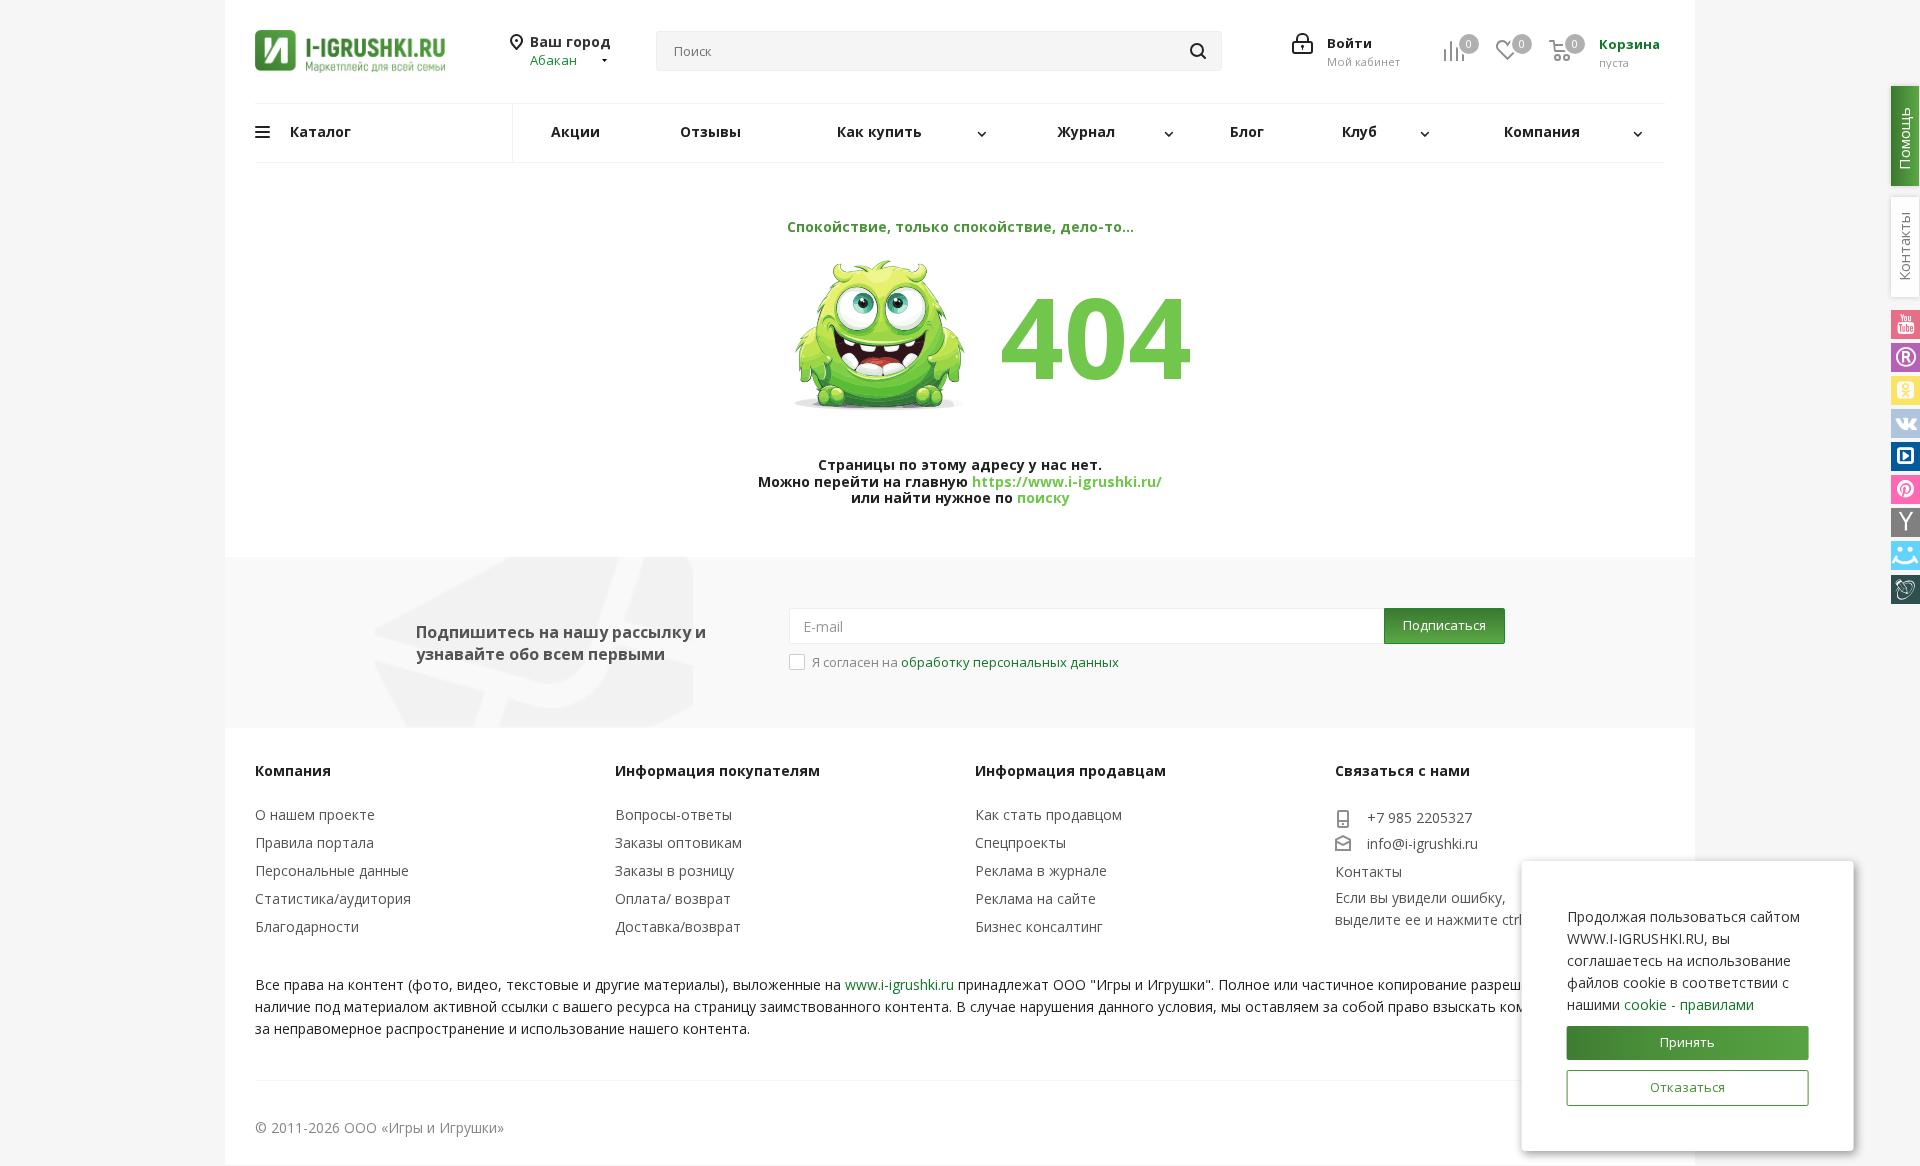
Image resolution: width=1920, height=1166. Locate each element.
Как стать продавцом (1048, 814)
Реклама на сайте (1035, 898)
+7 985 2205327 (1419, 817)
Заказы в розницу (674, 870)
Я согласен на (965, 662)
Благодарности (307, 926)
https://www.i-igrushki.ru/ (1067, 481)
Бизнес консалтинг (1039, 926)
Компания (293, 770)
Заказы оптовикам (678, 842)
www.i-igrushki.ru (899, 984)
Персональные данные (332, 870)
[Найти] (1198, 51)
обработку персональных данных (1010, 662)
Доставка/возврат (678, 926)
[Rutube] (1905, 357)
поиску (1043, 497)
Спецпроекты (1020, 842)
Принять (1687, 1042)
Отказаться (1687, 1087)
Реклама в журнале (1041, 870)
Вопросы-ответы (673, 814)
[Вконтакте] (1905, 423)
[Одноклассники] (1905, 390)
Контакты (1368, 871)
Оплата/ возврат (673, 898)
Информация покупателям (717, 770)
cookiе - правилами (1689, 1004)
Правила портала (314, 842)
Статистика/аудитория (333, 898)
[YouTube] (1905, 324)
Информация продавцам (1070, 770)
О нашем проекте (315, 814)
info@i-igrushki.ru (1422, 843)
